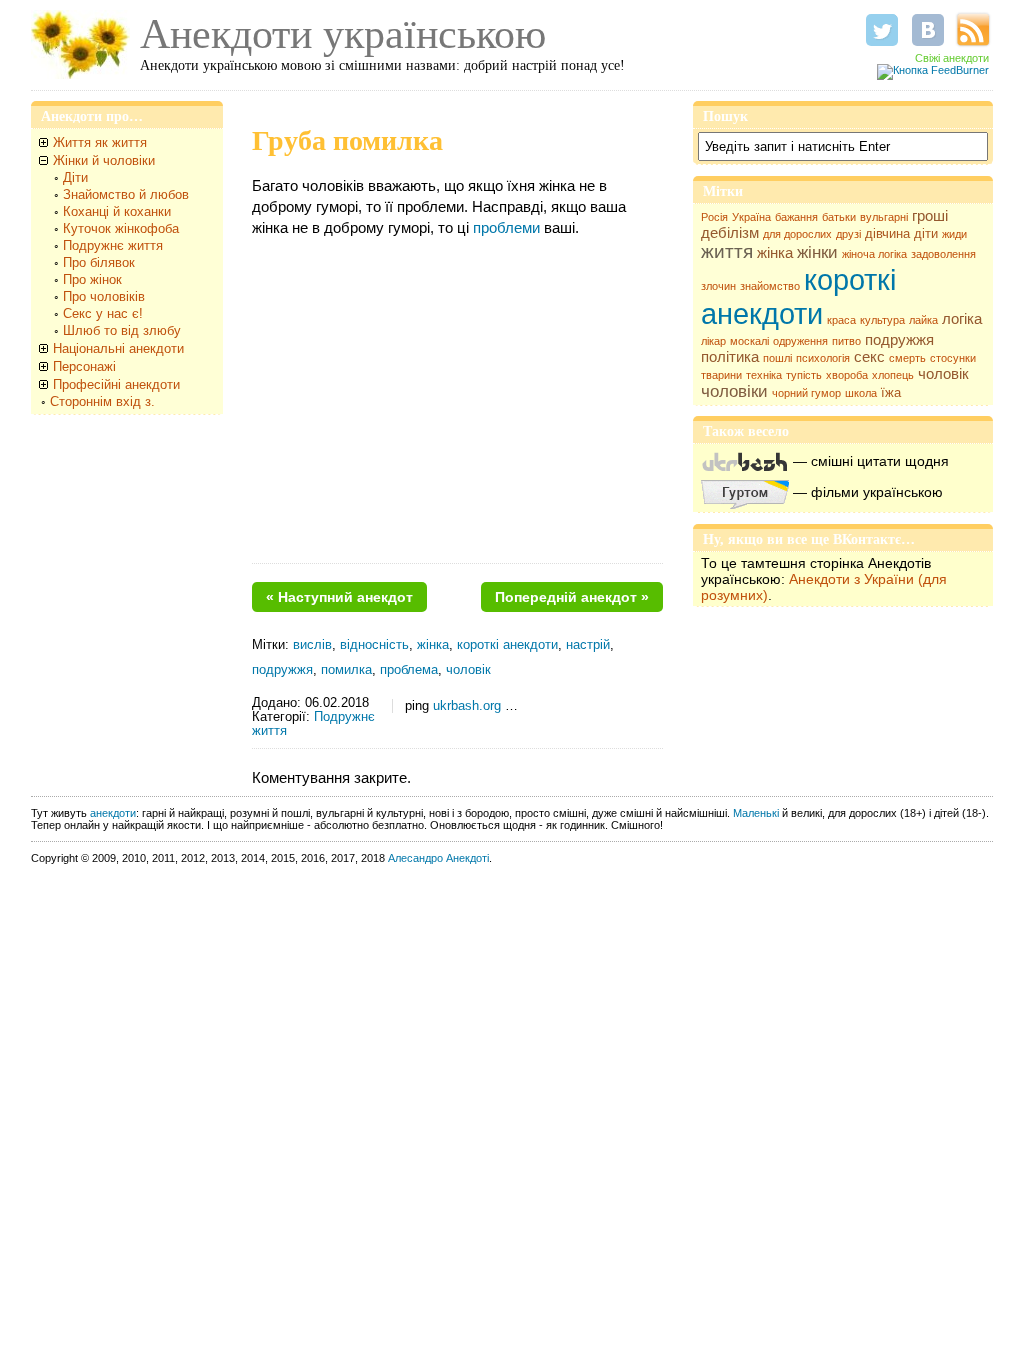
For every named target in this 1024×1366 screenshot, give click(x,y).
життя (727, 251)
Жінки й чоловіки (104, 160)
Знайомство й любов (126, 194)
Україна (751, 217)
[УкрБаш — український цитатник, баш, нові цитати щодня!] (745, 461)
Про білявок (99, 262)
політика (730, 357)
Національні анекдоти (118, 348)
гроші (930, 216)
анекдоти (113, 813)
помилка (346, 670)
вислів (312, 645)
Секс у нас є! (103, 313)
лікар (713, 341)
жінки (817, 252)
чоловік (943, 374)
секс (869, 357)
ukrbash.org (467, 706)
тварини (721, 375)
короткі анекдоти (798, 296)
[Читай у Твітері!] (882, 30)
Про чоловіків (104, 296)
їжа (891, 392)
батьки (839, 217)
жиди (954, 234)
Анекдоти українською (343, 34)
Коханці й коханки (117, 211)
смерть (907, 358)
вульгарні (884, 217)
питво (846, 341)
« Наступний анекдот (339, 597)
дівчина (887, 233)
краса (841, 320)
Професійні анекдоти (116, 384)
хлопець (893, 375)
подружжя (899, 340)
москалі (749, 341)
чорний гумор (806, 393)
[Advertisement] (457, 408)
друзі (848, 234)
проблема (409, 670)
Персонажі (84, 366)
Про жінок (92, 279)
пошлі (777, 358)
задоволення (943, 254)
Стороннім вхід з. (102, 401)
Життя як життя (100, 142)
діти (926, 233)
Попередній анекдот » (572, 597)
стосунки (953, 358)
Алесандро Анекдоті (438, 858)
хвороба (847, 375)
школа (861, 393)
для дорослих (797, 234)
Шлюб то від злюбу (122, 330)
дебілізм (730, 233)
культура (882, 320)
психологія (823, 358)
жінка (775, 253)
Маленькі (756, 813)
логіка (962, 319)
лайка (923, 320)
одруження (800, 341)
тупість (804, 375)
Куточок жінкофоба (121, 228)
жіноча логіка (874, 254)
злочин (718, 286)
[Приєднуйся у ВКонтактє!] (928, 30)
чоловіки (734, 391)
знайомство (770, 286)
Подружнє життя (113, 245)
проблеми (506, 227)
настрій (588, 645)
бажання (796, 217)
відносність (374, 645)
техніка (764, 375)
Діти (75, 177)
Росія (714, 217)
